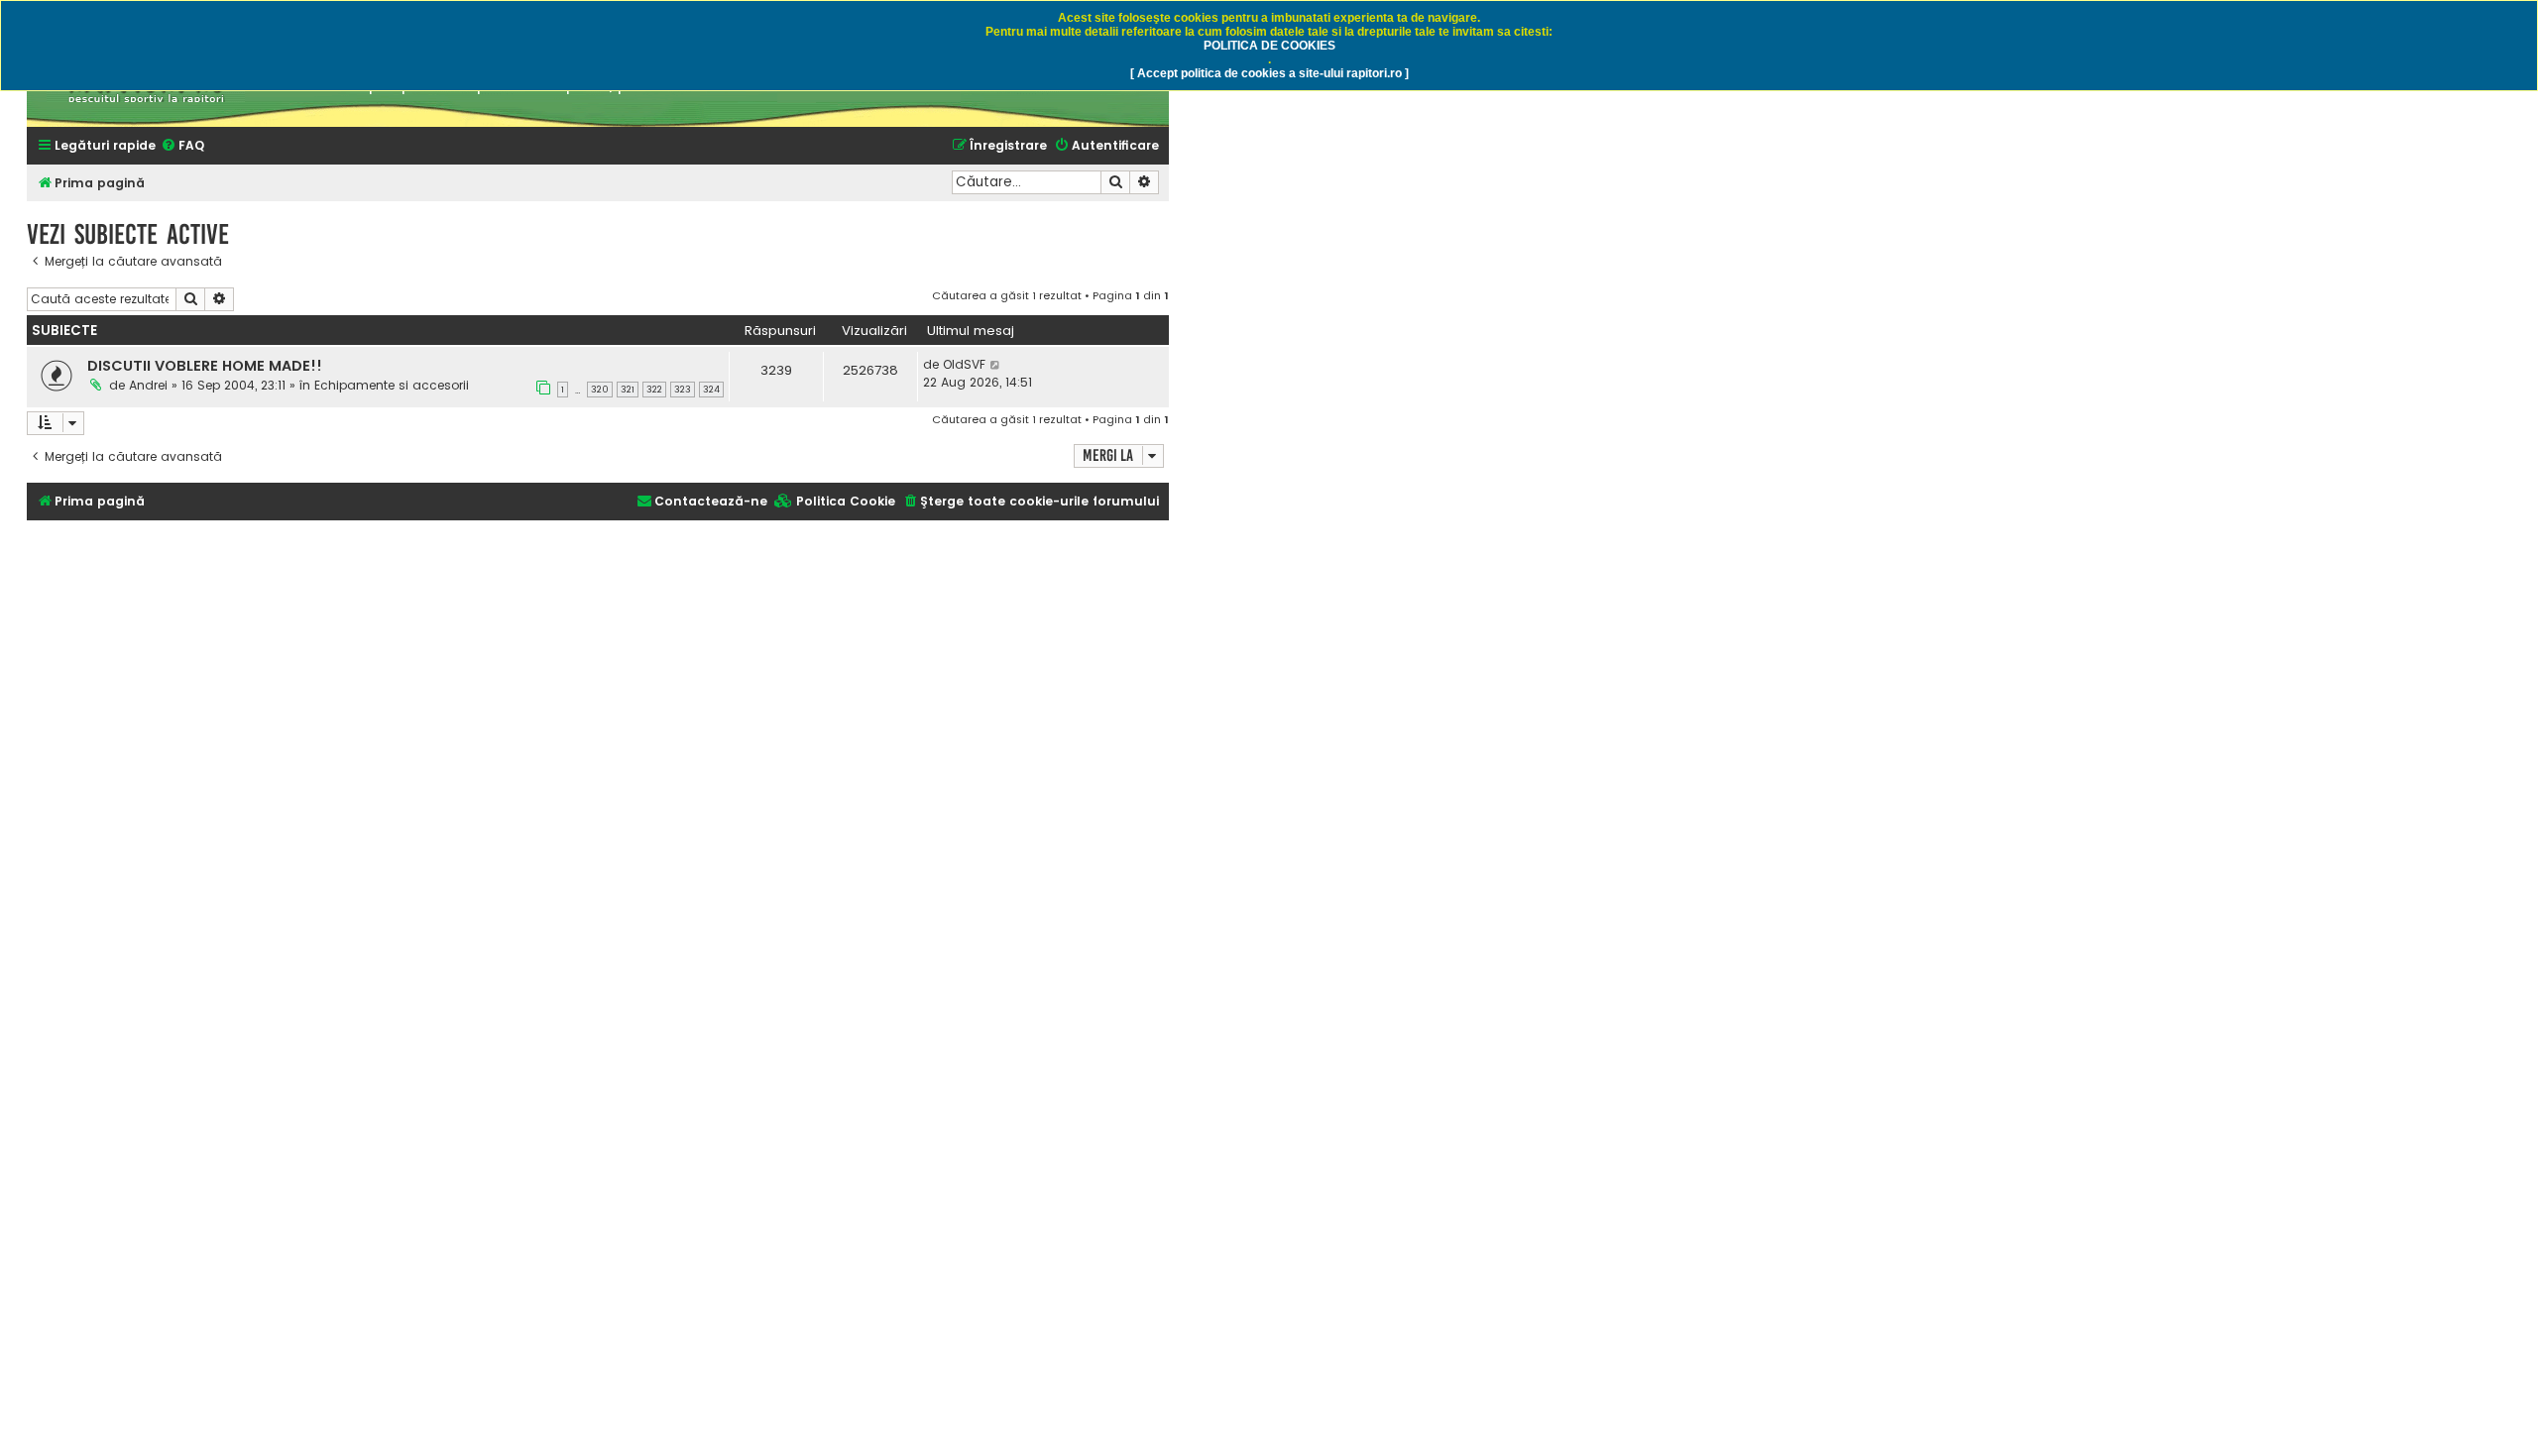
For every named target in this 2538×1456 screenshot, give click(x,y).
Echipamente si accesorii (392, 385)
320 (600, 390)
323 (683, 390)
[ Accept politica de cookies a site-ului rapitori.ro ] (1269, 73)
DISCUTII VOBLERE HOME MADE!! (205, 366)
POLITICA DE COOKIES (1269, 46)
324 (711, 390)
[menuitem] (182, 146)
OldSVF (964, 364)
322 (654, 390)
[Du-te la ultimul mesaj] (996, 365)
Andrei (148, 385)
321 (628, 390)
